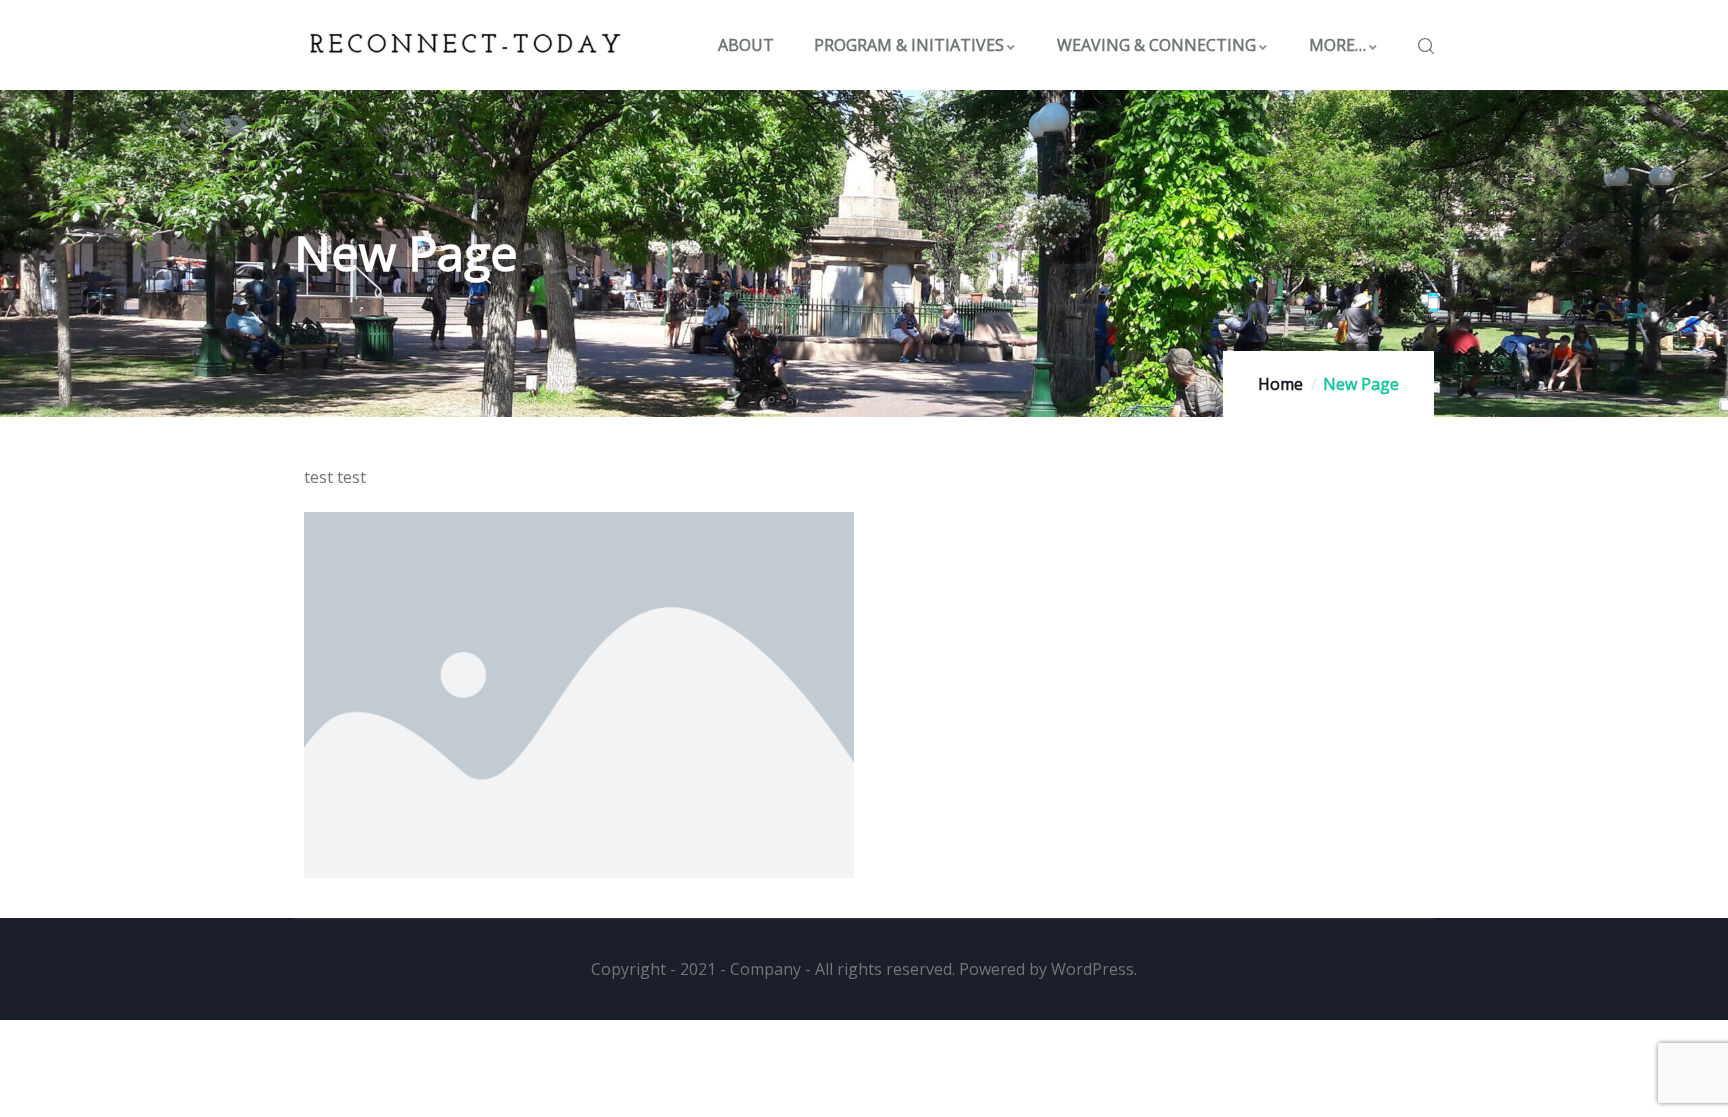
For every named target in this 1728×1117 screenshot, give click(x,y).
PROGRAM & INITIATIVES (909, 45)
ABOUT (746, 45)
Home (1280, 384)
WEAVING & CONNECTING (1156, 45)
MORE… (1337, 45)
